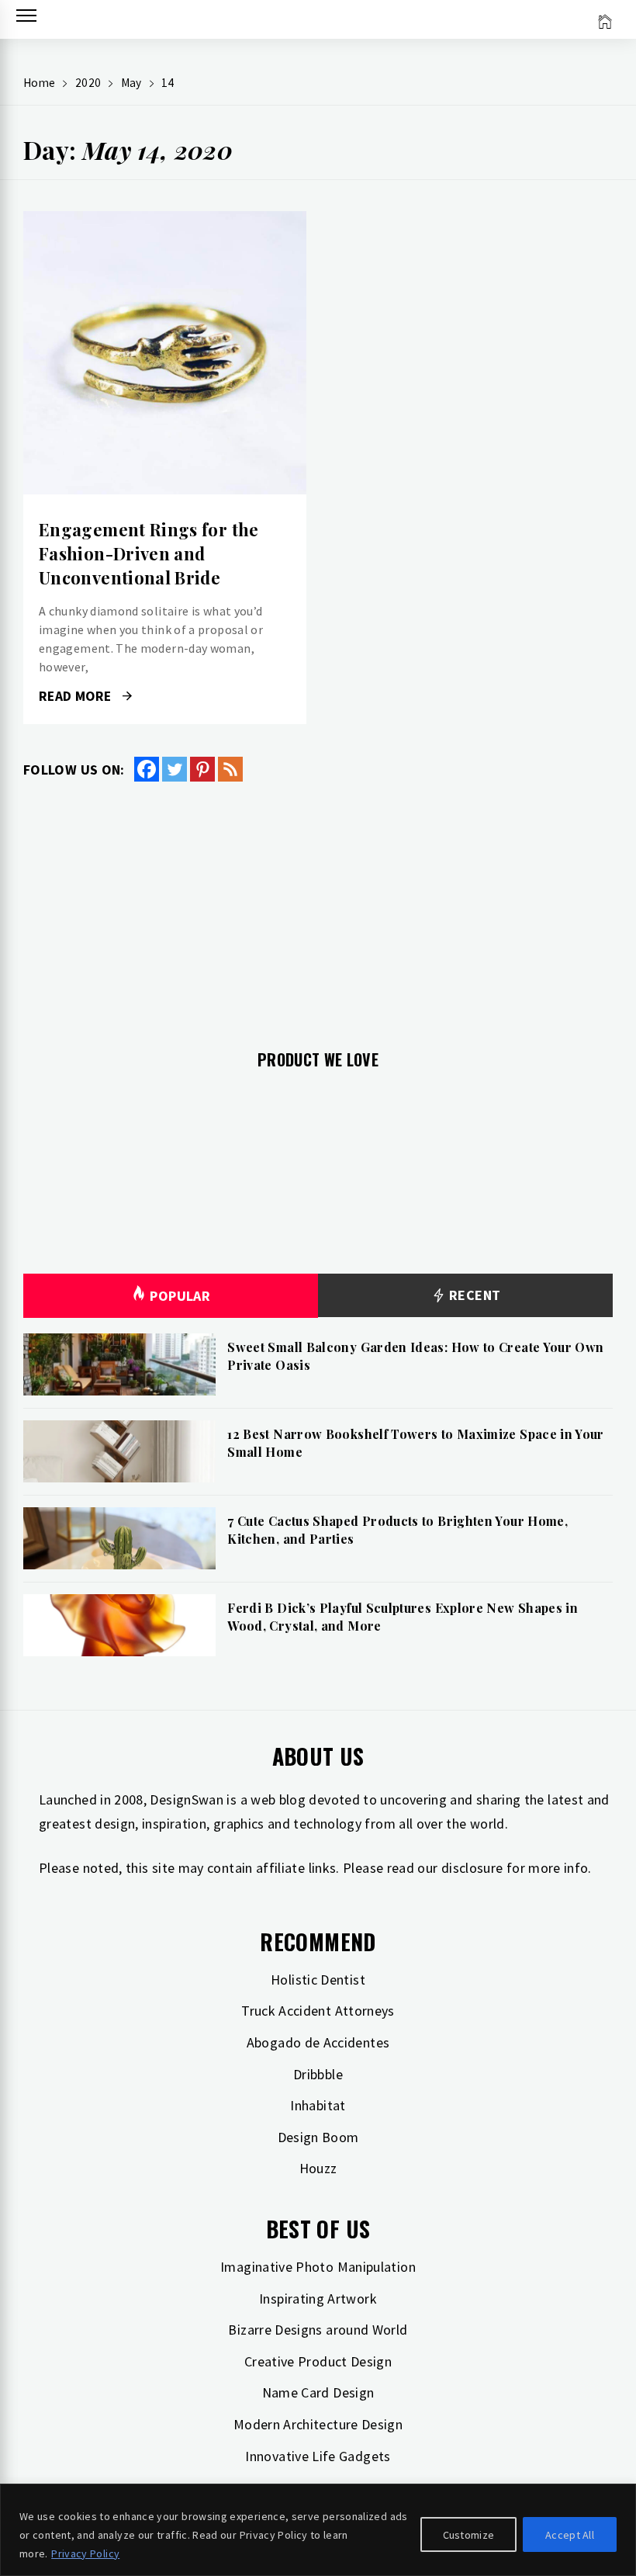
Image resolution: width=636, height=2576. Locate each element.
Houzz (318, 2168)
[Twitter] (175, 769)
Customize (469, 2535)
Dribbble (318, 2074)
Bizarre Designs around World (318, 2330)
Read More (165, 353)
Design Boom (318, 2137)
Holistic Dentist (318, 1980)
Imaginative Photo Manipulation (318, 2267)
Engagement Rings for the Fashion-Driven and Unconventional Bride (149, 553)
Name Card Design (318, 2392)
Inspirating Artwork (318, 2299)
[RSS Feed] (230, 769)
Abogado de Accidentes (318, 2042)
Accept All (570, 2535)
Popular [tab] (180, 1296)
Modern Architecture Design (318, 2424)
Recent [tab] (474, 1295)
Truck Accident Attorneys (318, 2011)
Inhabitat (318, 2105)
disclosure (472, 1868)
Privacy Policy (85, 2553)
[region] (318, 2530)
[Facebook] (147, 769)
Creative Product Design (318, 2361)
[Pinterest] (202, 769)
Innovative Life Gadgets (318, 2456)
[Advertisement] (318, 907)
